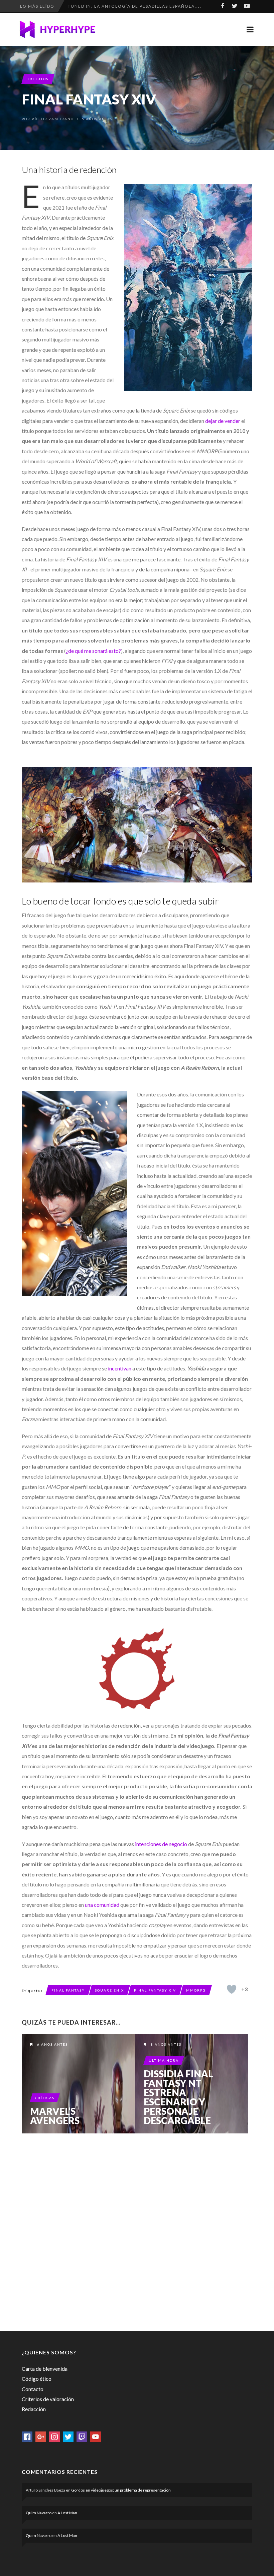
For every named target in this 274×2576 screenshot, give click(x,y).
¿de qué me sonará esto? (93, 651)
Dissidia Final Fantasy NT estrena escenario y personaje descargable (178, 2097)
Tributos (38, 79)
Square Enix (109, 1990)
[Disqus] (137, 2231)
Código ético (37, 2379)
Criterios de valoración (48, 2399)
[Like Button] (232, 1989)
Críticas (45, 2098)
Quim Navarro (39, 2513)
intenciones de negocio (161, 1844)
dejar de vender (223, 421)
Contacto (33, 2389)
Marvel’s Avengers (55, 2116)
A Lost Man (67, 2513)
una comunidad (102, 1905)
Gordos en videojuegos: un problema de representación (121, 2490)
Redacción (34, 2409)
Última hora (164, 2060)
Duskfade (81, 6)
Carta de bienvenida (45, 2369)
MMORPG (196, 1990)
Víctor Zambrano (53, 119)
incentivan (120, 1368)
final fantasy (68, 1990)
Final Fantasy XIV (155, 1990)
